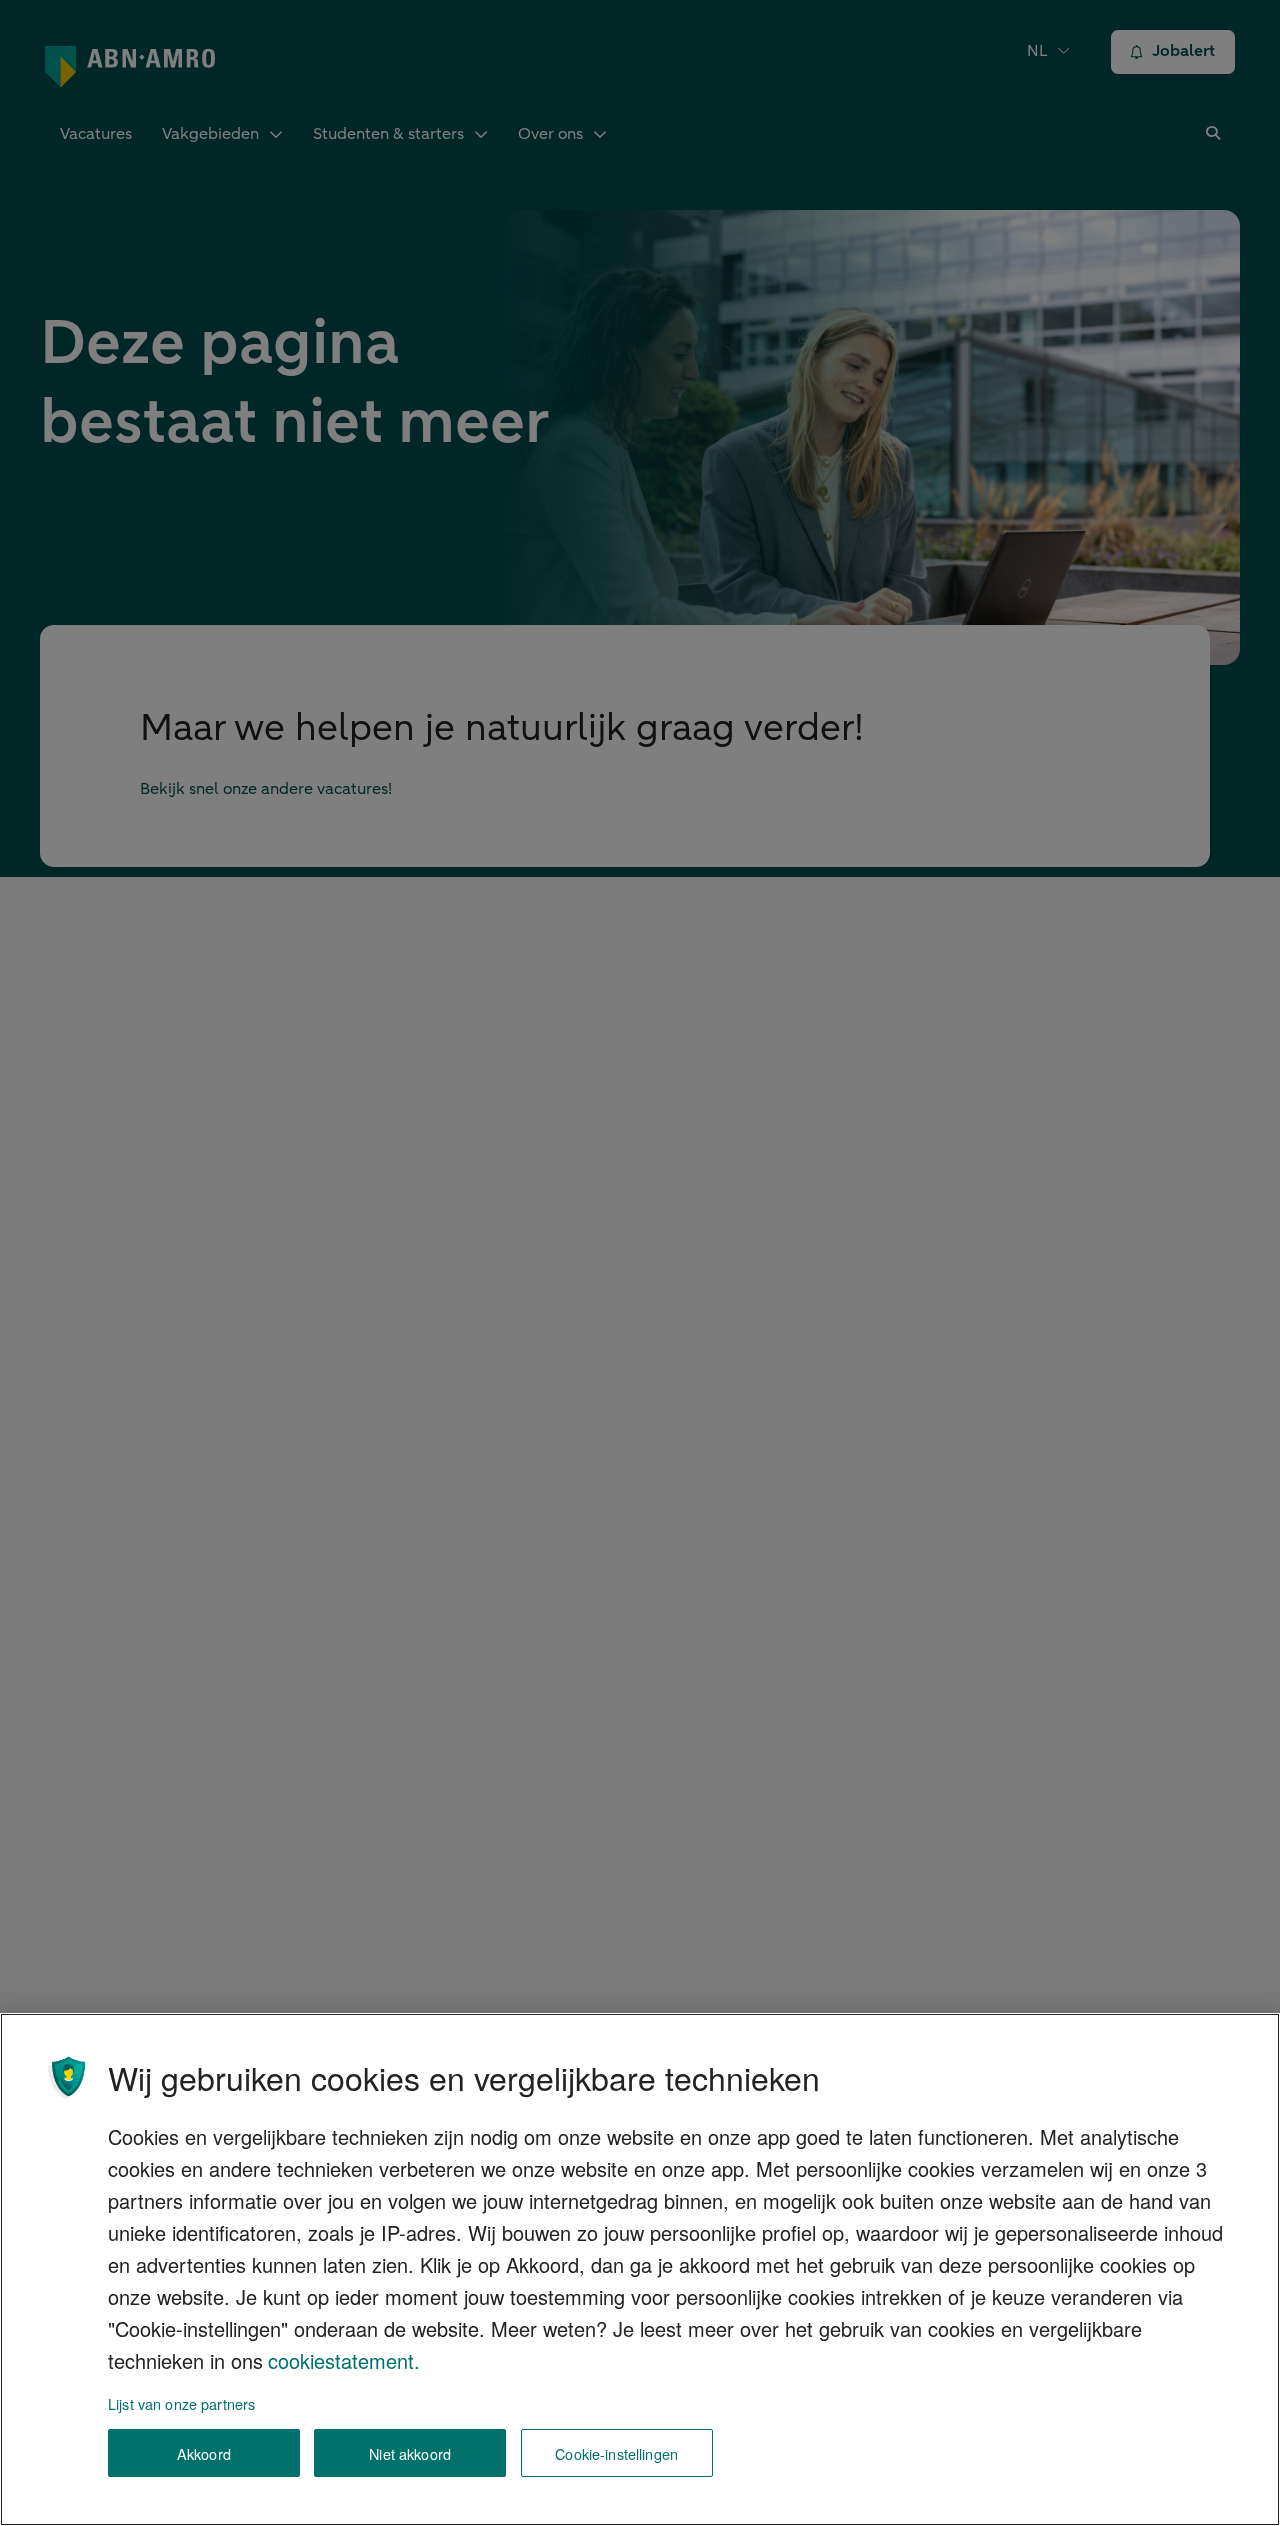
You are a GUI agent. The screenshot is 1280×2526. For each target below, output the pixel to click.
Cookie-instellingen (616, 2452)
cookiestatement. (344, 2360)
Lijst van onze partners (181, 2403)
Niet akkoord (410, 2452)
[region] (640, 2269)
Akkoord (204, 2452)
